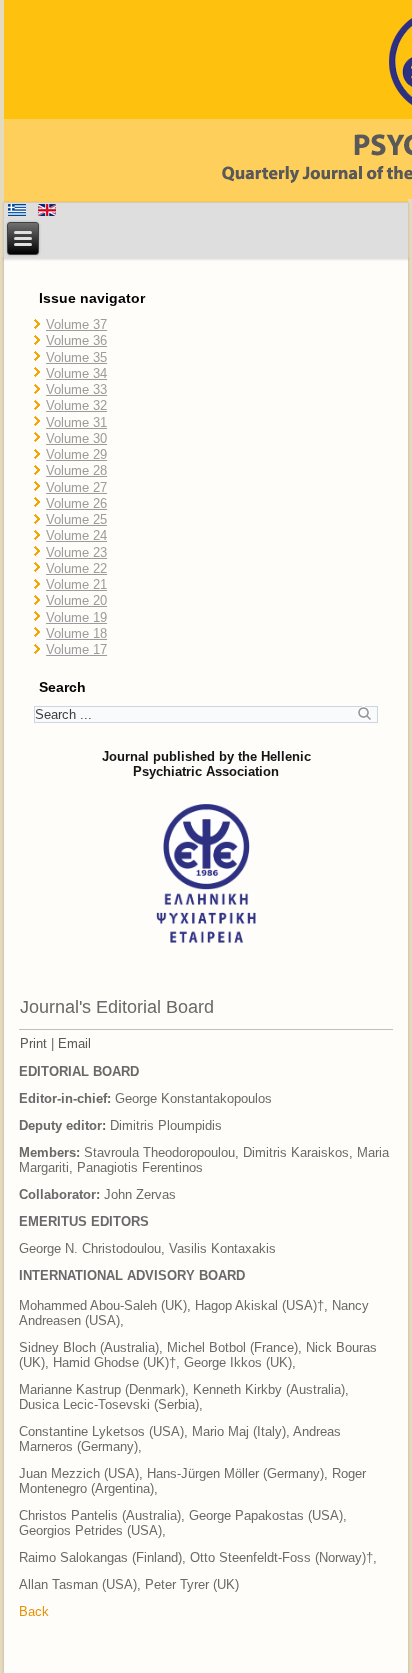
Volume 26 (76, 503)
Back (34, 1611)
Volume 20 (76, 600)
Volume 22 (76, 568)
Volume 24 (76, 535)
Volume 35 (76, 357)
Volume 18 (76, 633)
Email (74, 1043)
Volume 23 (76, 552)
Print (33, 1043)
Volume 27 (76, 487)
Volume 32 (76, 405)
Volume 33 (76, 389)
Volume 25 (76, 519)
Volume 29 (76, 454)
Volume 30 (76, 438)
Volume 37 (76, 324)
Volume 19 (76, 617)
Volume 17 (76, 649)
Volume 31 (76, 422)
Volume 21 (76, 584)
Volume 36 (76, 340)
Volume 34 (76, 373)
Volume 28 (76, 470)
